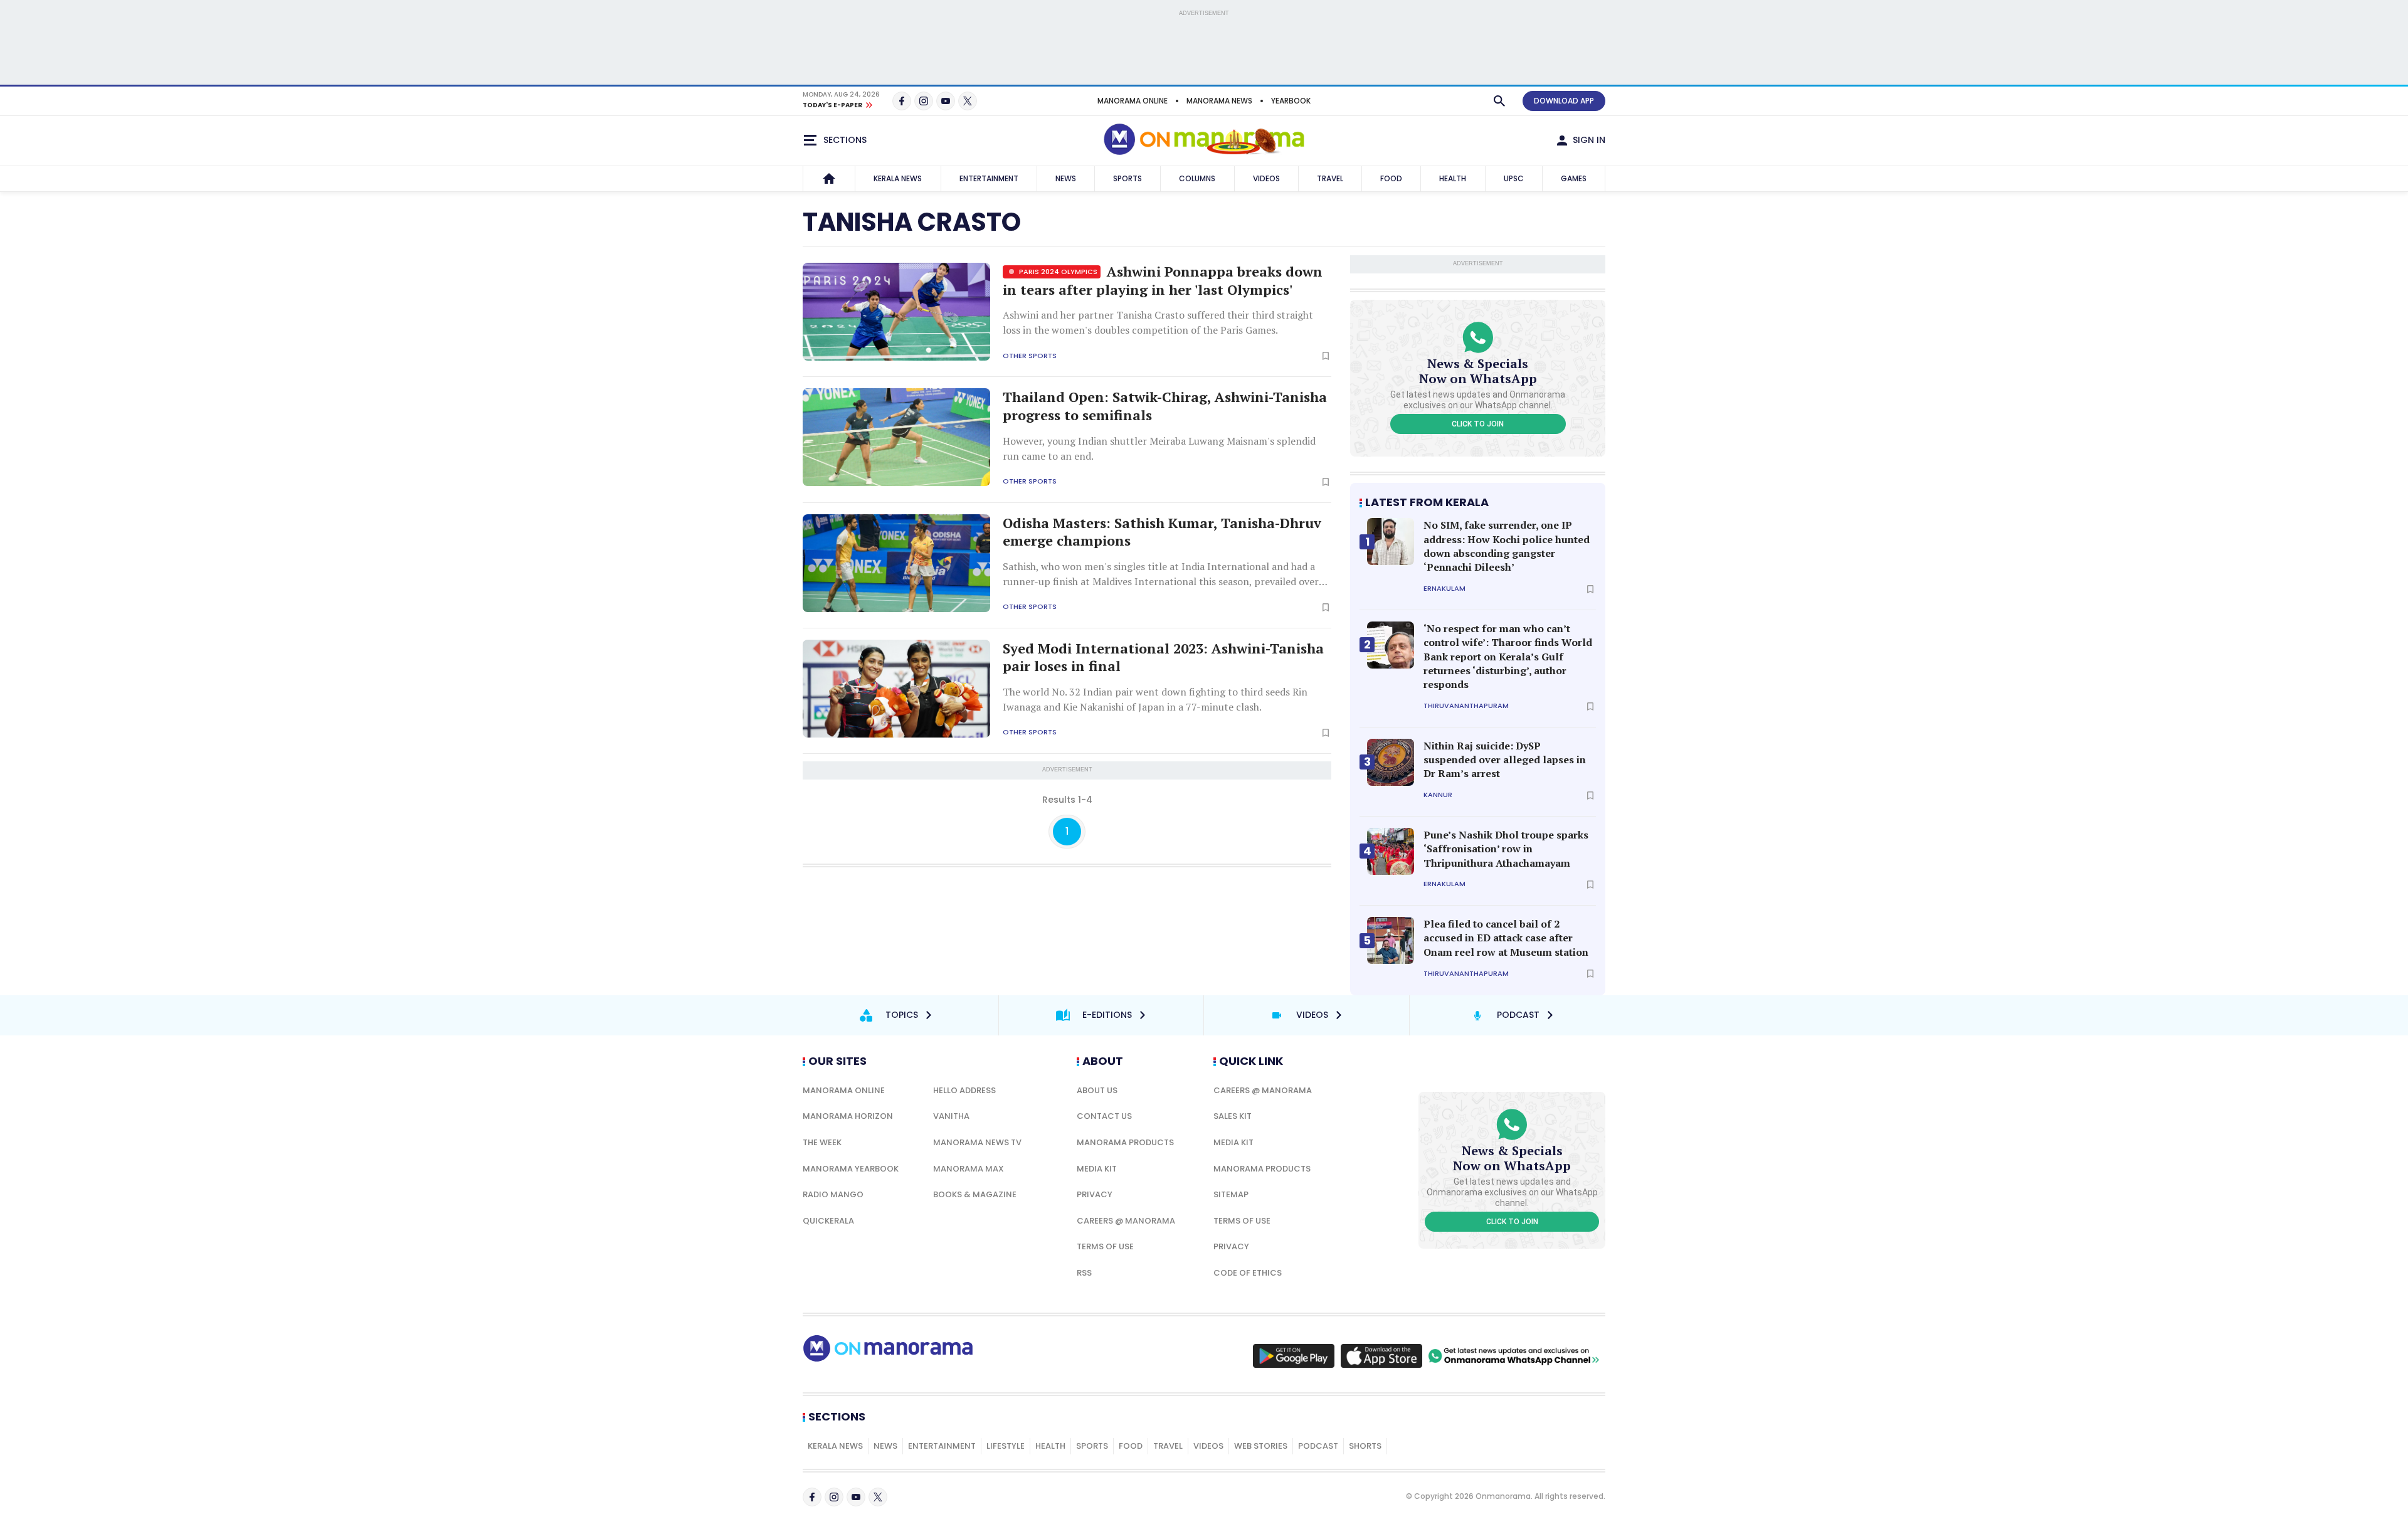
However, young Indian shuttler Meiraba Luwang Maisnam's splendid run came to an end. (1159, 448)
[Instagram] (924, 101)
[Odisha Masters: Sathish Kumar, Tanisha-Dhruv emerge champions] (896, 563)
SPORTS (1127, 178)
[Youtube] (946, 101)
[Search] (1499, 101)
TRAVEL (1330, 178)
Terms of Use (1105, 1246)
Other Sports (1030, 356)
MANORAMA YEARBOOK (851, 1169)
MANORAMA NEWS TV (977, 1142)
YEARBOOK (1291, 101)
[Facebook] (902, 101)
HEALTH (1453, 178)
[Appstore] (1381, 1356)
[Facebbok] (812, 1497)
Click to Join (1478, 424)
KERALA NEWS (898, 178)
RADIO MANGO (833, 1194)
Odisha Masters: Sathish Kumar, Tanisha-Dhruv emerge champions (1162, 532)
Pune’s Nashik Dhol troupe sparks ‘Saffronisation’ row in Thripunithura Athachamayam (1506, 849)
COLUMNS (1197, 178)
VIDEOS (1266, 178)
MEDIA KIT (1097, 1169)
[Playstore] (1294, 1356)
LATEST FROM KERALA (1427, 502)
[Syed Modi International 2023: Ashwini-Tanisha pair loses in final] (896, 689)
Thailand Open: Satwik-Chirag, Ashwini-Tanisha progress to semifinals (1165, 406)
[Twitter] (968, 101)
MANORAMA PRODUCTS (1125, 1142)
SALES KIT (1233, 1116)
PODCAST (1318, 1446)
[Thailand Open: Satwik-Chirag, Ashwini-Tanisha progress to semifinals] (896, 437)
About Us (1097, 1090)
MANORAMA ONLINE (1133, 101)
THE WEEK (822, 1142)
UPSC (1514, 178)
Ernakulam (1444, 589)
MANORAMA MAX (969, 1169)
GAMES (1574, 178)
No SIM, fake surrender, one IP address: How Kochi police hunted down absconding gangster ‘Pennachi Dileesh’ (1507, 546)
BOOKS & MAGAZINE (975, 1194)
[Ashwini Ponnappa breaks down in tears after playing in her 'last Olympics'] (896, 312)
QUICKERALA (828, 1221)
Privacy (1095, 1194)
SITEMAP (1231, 1194)
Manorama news (1219, 101)
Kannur (1438, 795)
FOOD (1391, 178)
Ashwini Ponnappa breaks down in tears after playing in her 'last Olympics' (1163, 281)
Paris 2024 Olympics (1057, 272)
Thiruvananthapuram (1466, 706)
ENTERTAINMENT (989, 178)
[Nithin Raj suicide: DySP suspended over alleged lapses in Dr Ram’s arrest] (1391, 762)
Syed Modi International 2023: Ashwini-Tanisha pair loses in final (1163, 658)
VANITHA (951, 1116)
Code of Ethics (1248, 1273)
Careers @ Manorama (1126, 1221)
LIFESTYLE (1006, 1446)
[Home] (829, 179)
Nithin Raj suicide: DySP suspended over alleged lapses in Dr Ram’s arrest (1505, 760)
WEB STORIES (1261, 1446)
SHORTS (1365, 1446)
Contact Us (1104, 1116)
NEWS (1066, 178)
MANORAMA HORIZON (848, 1116)
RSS (1084, 1273)
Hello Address (964, 1090)
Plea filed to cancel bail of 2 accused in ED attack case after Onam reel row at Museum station (1506, 938)
